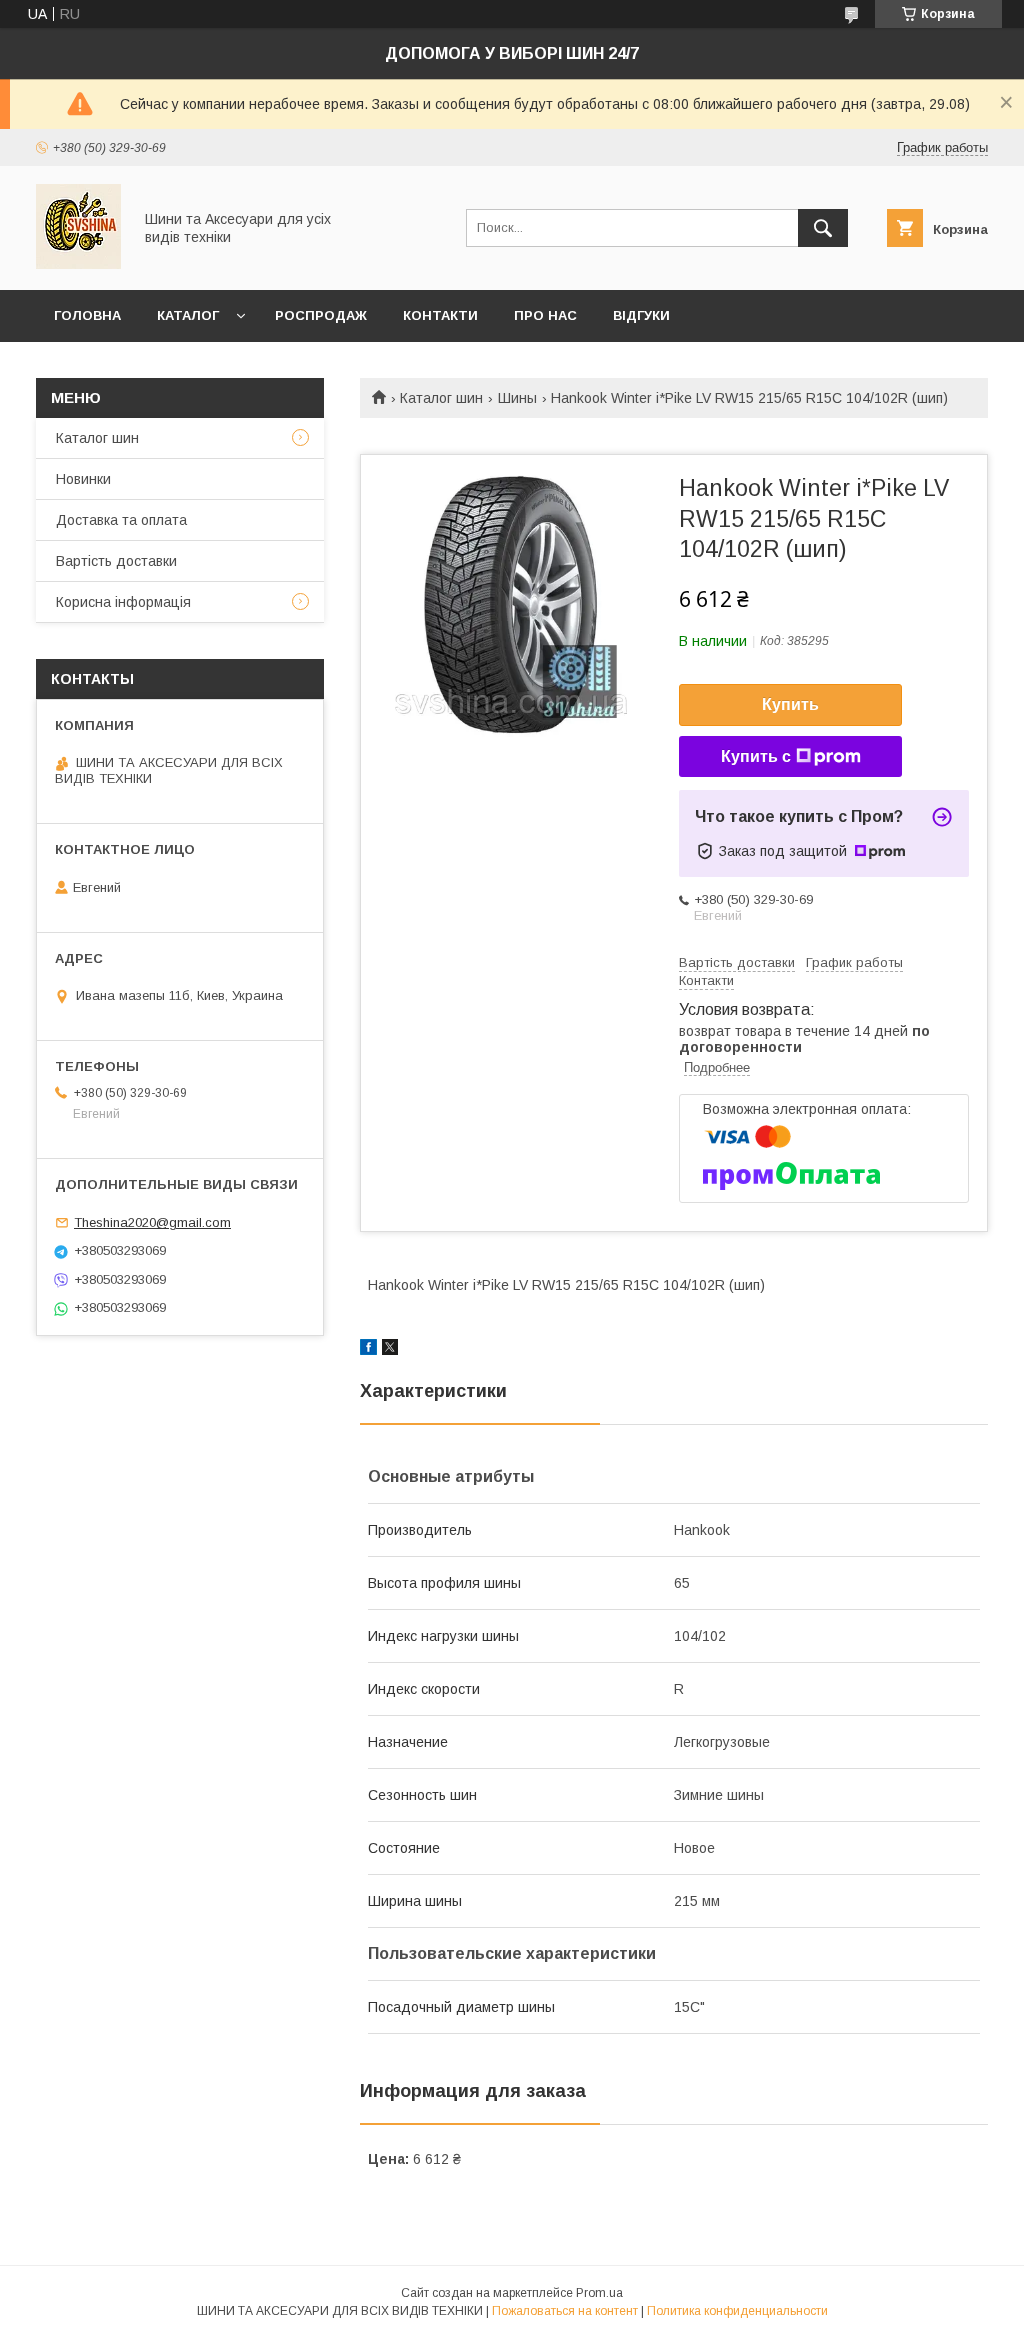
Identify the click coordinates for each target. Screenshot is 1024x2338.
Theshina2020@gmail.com (152, 1222)
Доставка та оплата (121, 520)
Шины (517, 398)
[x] (390, 1350)
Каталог (188, 315)
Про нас (545, 315)
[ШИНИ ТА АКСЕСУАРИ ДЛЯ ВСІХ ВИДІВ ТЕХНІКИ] (78, 264)
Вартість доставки (116, 561)
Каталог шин (441, 398)
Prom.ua (599, 2293)
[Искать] (823, 228)
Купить (790, 704)
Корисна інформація (123, 602)
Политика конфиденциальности (737, 2311)
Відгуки (641, 315)
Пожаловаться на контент (565, 2311)
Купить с (756, 756)
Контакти (440, 315)
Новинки (83, 479)
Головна (87, 315)
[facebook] (368, 1350)
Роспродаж (321, 315)
